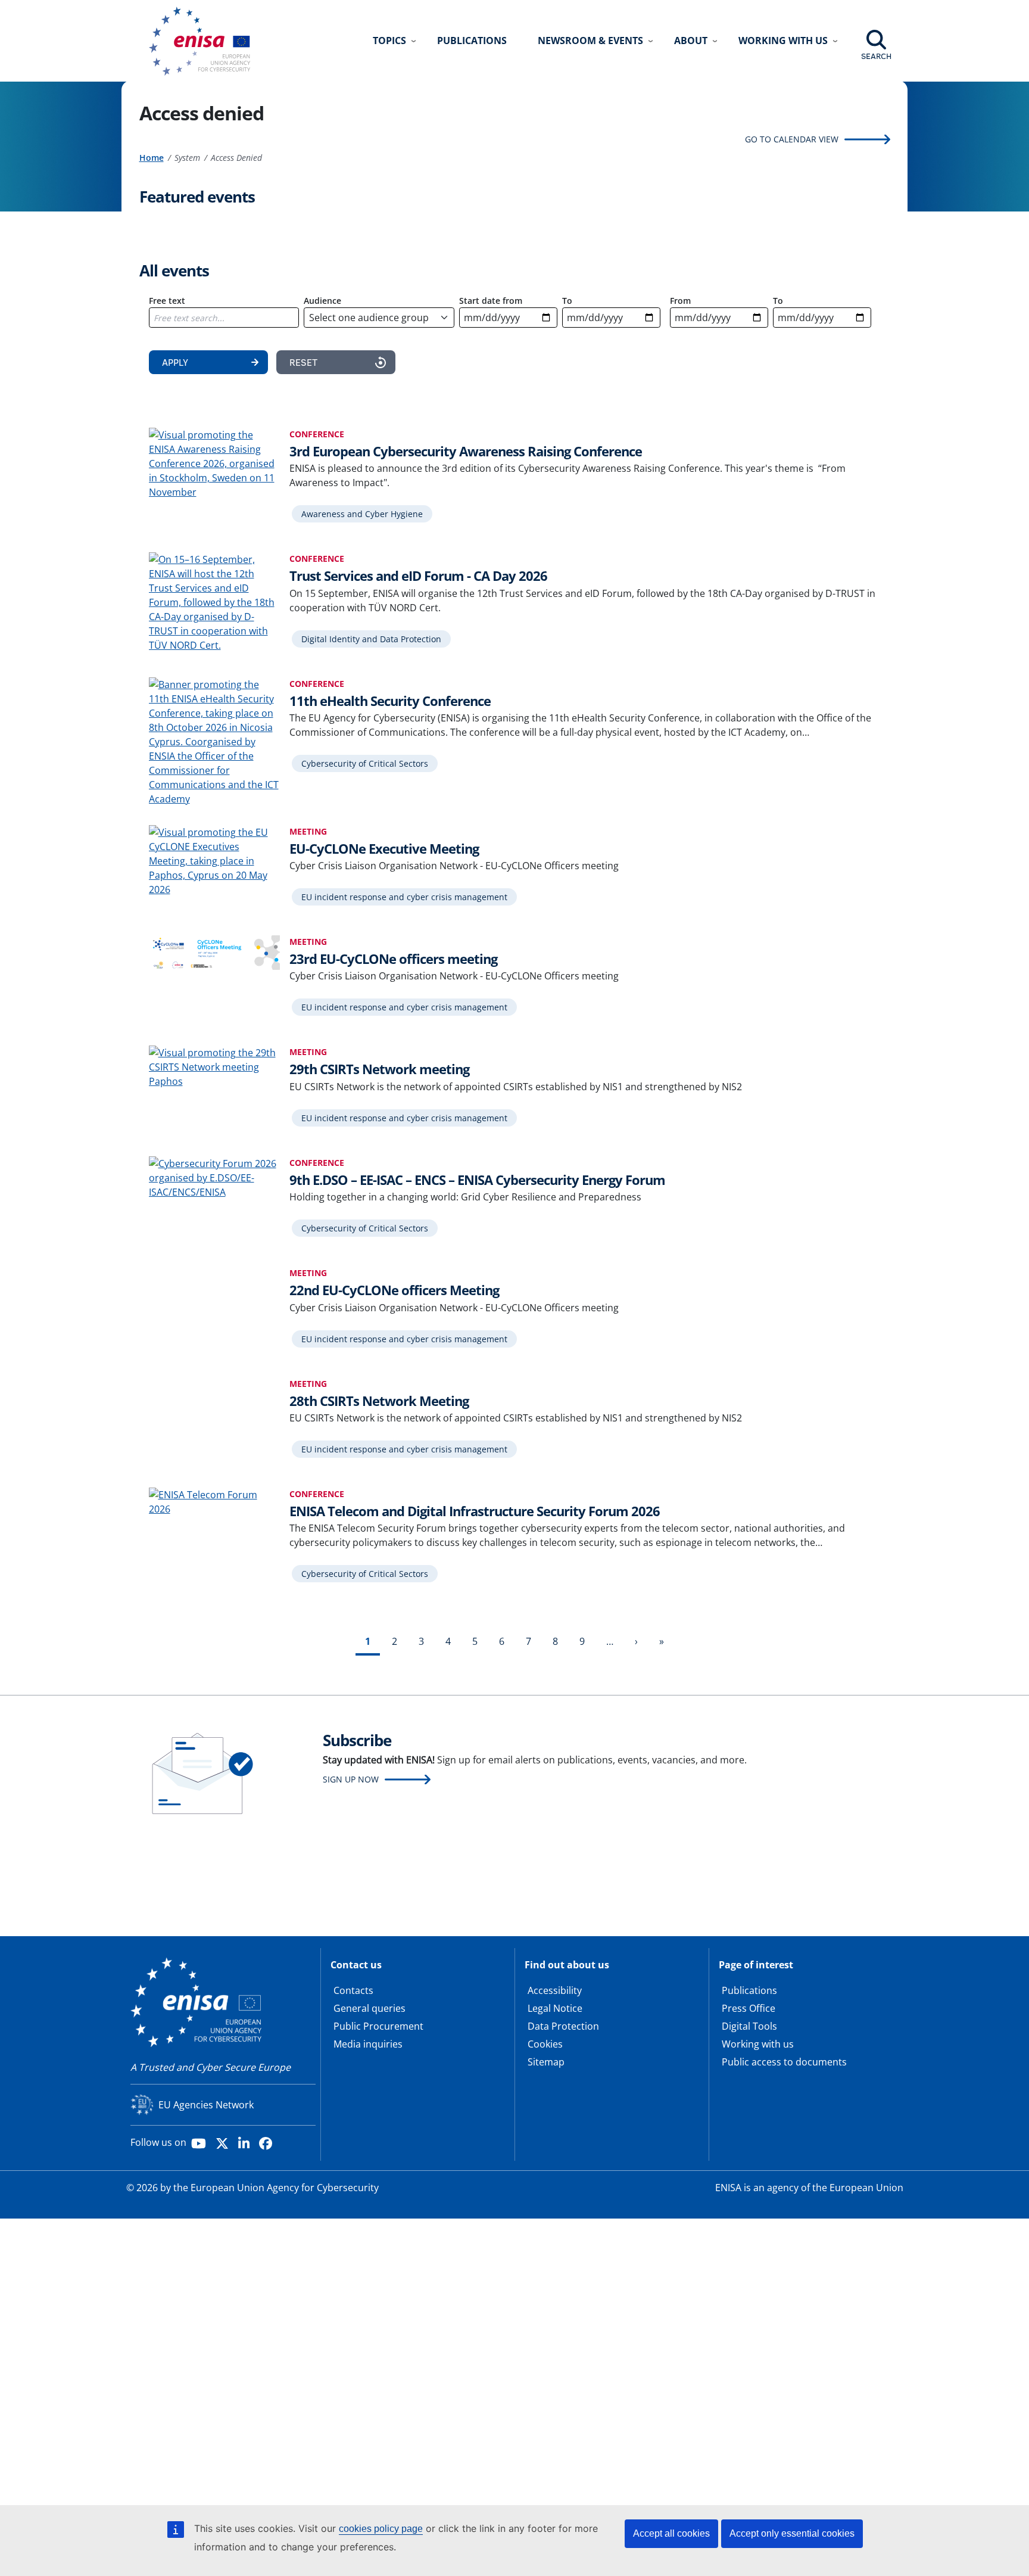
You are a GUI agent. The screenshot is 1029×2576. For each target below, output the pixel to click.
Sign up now (351, 1779)
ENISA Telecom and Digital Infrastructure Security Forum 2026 (475, 1511)
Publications (472, 41)
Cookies (545, 2044)
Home (152, 158)
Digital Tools (749, 2026)
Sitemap (546, 2062)
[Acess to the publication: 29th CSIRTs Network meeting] (214, 1066)
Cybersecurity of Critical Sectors (365, 763)
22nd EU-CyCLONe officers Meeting (394, 1290)
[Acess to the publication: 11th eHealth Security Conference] (214, 741)
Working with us (758, 2044)
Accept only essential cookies (792, 2533)
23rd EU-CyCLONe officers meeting (393, 959)
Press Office (749, 2008)
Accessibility (555, 1990)
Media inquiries (368, 2044)
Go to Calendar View (792, 139)
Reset (303, 362)
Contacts (353, 1990)
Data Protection (563, 2026)
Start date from (491, 301)
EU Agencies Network (206, 2105)
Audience (322, 301)
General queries (369, 2008)
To (567, 301)
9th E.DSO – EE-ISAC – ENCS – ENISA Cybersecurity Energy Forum (477, 1180)
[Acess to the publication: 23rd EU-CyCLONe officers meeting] (214, 951)
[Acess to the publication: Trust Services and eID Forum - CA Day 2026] (214, 601)
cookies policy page (381, 2529)
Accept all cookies (671, 2533)
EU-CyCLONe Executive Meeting (384, 848)
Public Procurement (378, 2026)
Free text (167, 301)
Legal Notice (555, 2008)
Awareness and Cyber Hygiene (362, 514)
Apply (175, 362)
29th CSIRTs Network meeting (379, 1069)
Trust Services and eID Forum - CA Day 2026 (418, 575)
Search (876, 56)
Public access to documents (784, 2062)
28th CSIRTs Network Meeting (379, 1401)
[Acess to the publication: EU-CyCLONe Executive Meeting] (214, 860)
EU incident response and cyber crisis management (404, 897)
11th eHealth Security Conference (390, 701)
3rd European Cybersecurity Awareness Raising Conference (466, 451)
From (680, 301)
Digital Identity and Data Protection (371, 639)
